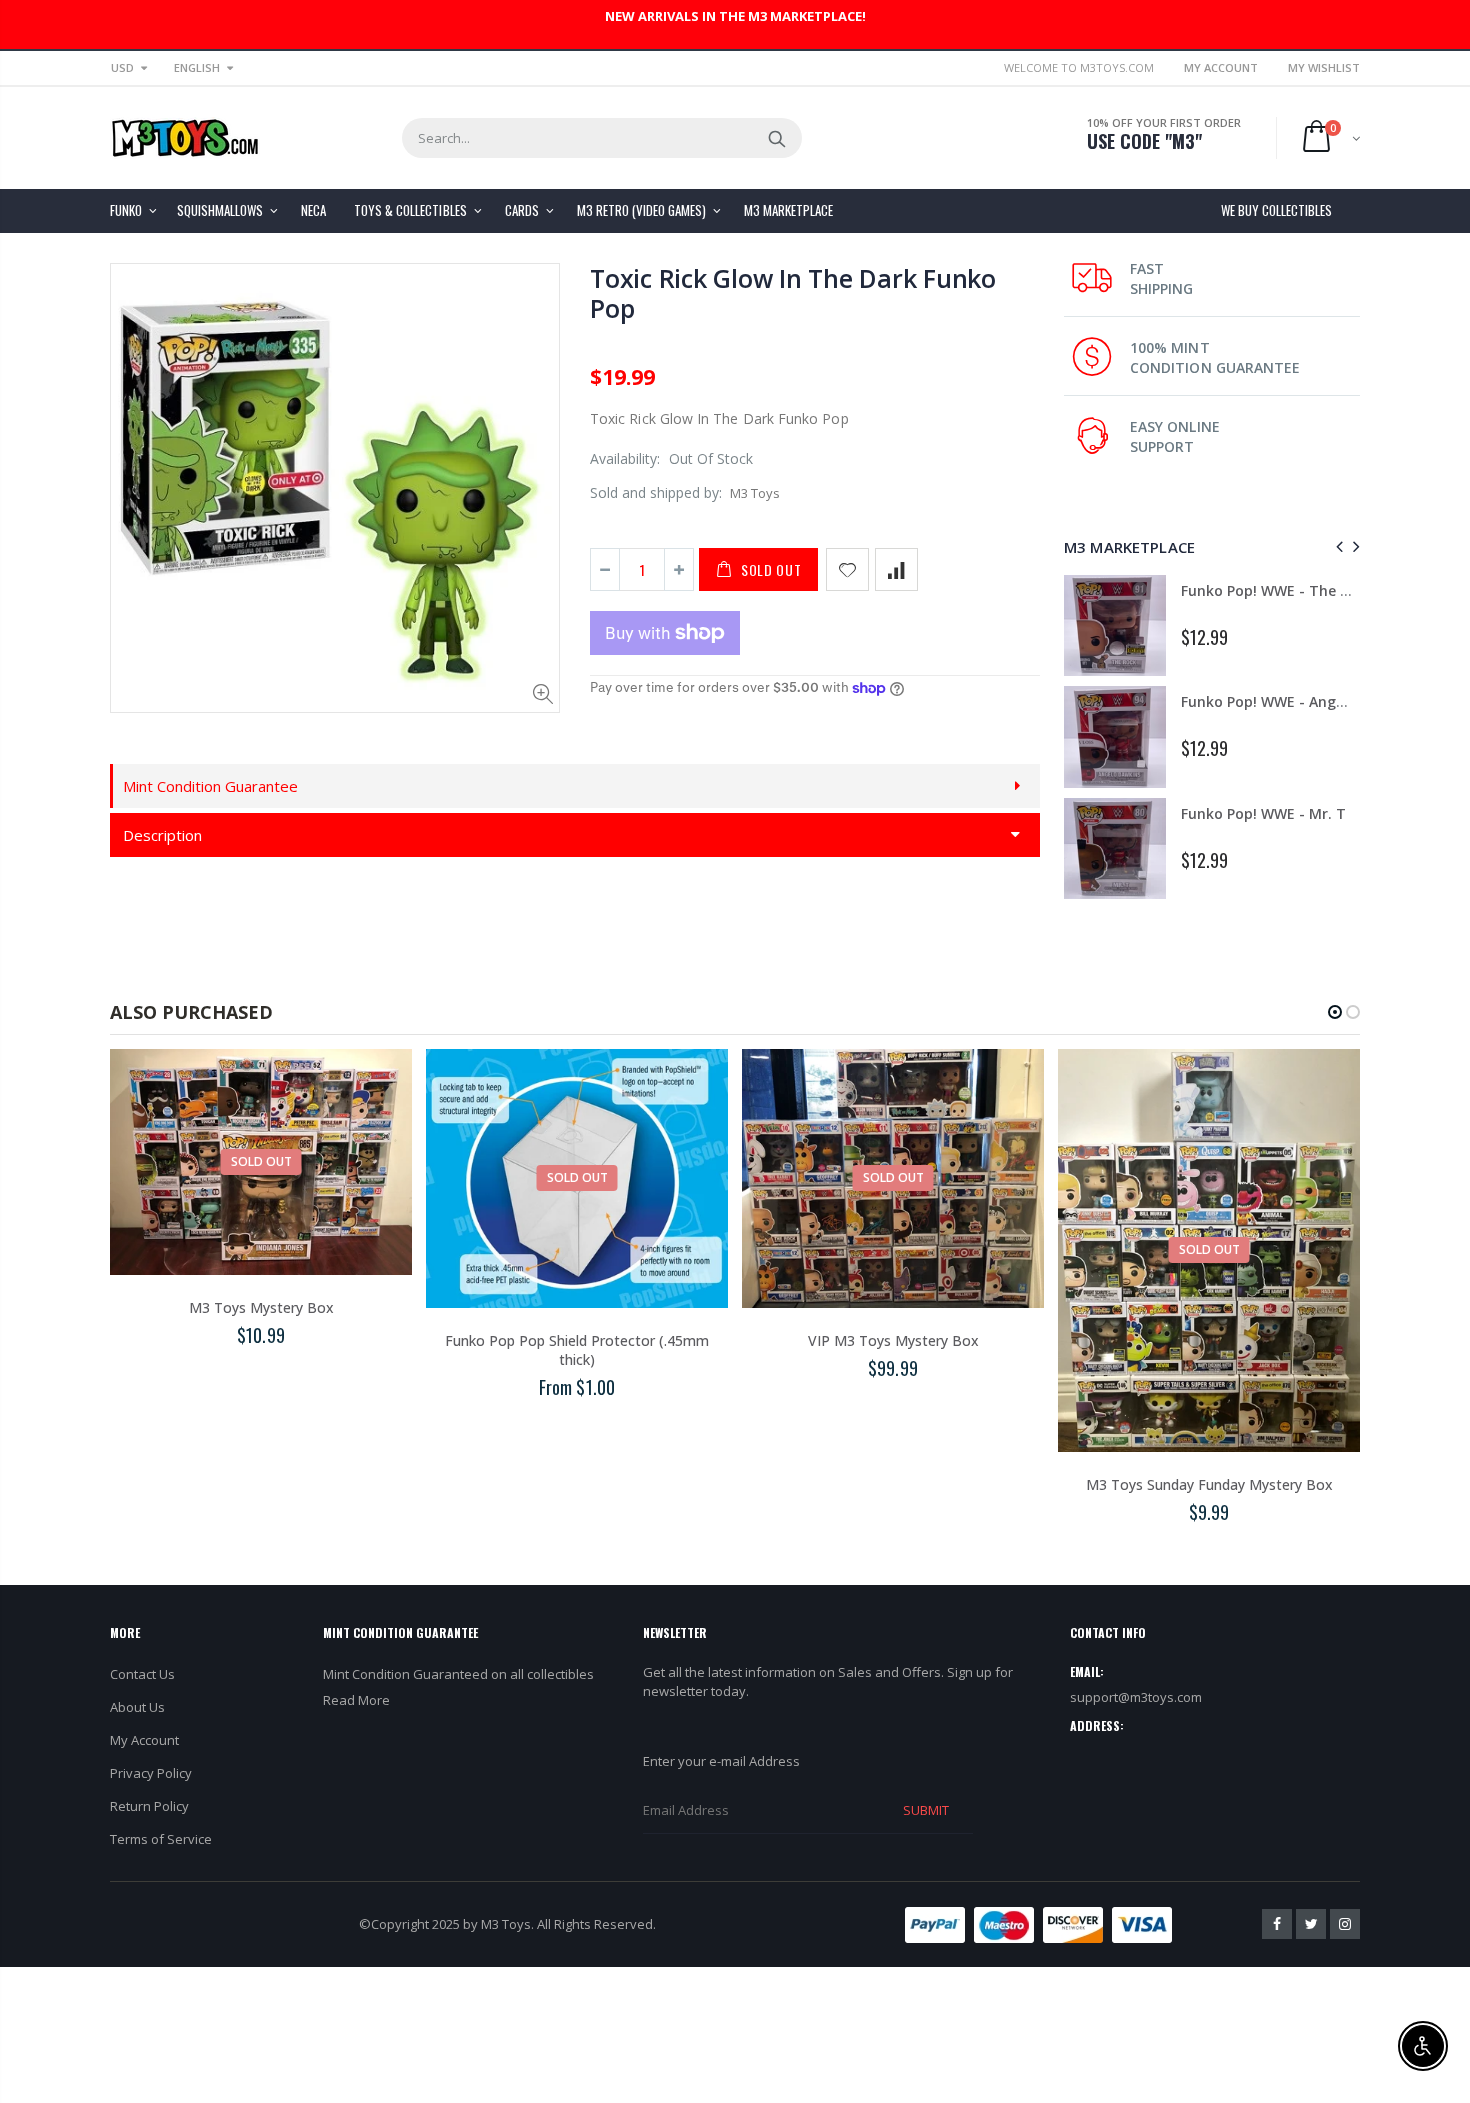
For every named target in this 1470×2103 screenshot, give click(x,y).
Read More (356, 1700)
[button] (1335, 1012)
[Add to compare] (896, 569)
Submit (926, 1810)
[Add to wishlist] (847, 569)
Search (776, 138)
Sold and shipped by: (656, 492)
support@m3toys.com (1136, 1697)
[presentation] (1336, 546)
